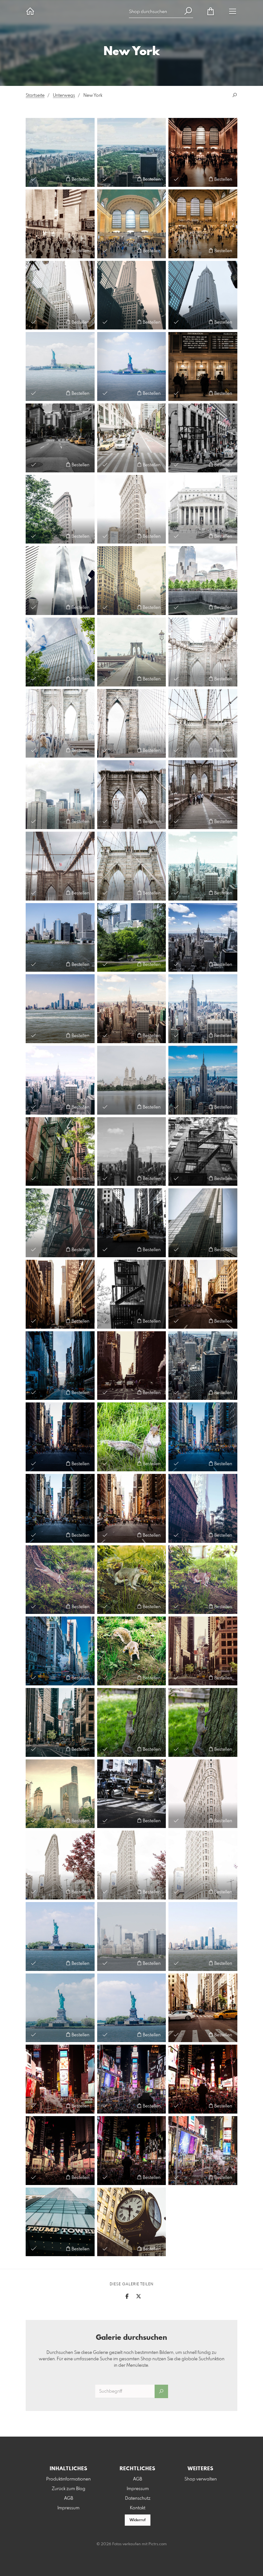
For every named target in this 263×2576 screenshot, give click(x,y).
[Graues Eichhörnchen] (132, 1437)
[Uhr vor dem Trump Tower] (132, 2222)
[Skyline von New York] (203, 866)
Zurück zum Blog (68, 2489)
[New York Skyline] (60, 1009)
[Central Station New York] (203, 152)
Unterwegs (64, 96)
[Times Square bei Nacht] (60, 2079)
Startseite (35, 96)
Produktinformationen (68, 2479)
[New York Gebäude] (60, 1794)
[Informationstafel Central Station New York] (203, 366)
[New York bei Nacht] (132, 1794)
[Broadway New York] (203, 1651)
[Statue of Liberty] (132, 366)
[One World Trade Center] (60, 652)
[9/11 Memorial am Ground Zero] (203, 581)
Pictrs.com (158, 2544)
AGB (69, 2498)
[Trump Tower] (60, 2222)
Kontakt (138, 2508)
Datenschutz (138, 2498)
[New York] (203, 2008)
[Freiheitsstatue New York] (60, 366)
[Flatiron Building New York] (60, 509)
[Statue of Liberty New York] (132, 2008)
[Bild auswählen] (34, 179)
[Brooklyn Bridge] (132, 723)
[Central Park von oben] (60, 152)
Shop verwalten (201, 2479)
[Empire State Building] (60, 295)
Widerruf (138, 2520)
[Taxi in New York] (132, 1223)
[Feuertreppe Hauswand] (60, 1152)
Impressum (68, 2508)
